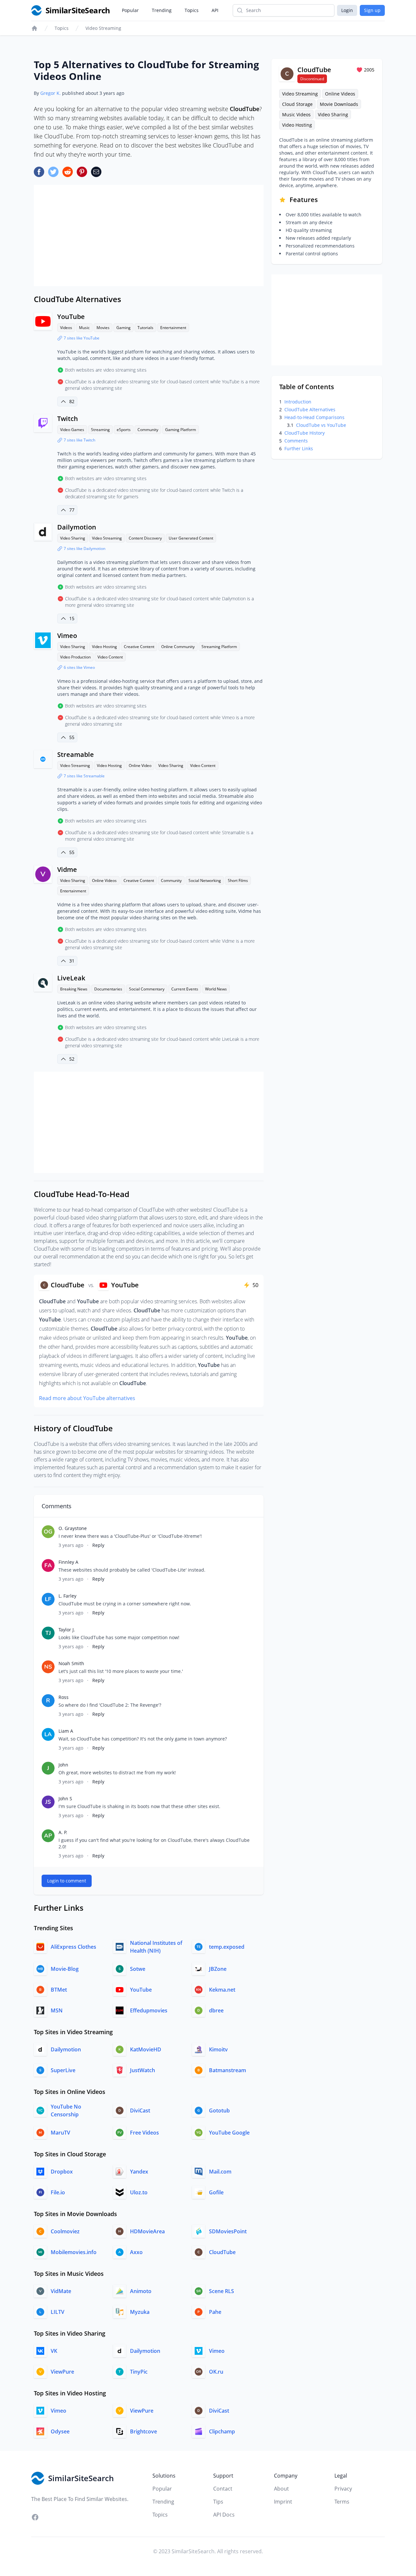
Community (148, 430)
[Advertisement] (149, 236)
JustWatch (143, 2070)
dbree (216, 2010)
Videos (66, 328)
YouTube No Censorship (66, 2111)
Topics (192, 10)
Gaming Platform (181, 430)
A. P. (63, 1832)
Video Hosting (104, 647)
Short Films (238, 880)
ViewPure (62, 2372)
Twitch (68, 419)
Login (347, 10)
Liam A (66, 1731)
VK (54, 2351)
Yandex (139, 2172)
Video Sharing (73, 538)
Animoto (141, 2291)
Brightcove (143, 2431)
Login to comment (67, 1881)
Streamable (76, 754)
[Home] (34, 28)
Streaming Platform (219, 647)
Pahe (215, 2312)
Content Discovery (145, 538)
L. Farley (67, 1596)
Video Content (110, 657)
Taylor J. (67, 1630)
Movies (103, 328)
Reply (98, 1545)
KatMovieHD (146, 2049)
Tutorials (145, 328)
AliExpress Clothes (73, 1947)
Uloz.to (139, 2192)
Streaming (100, 430)
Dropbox (62, 2172)
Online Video (140, 765)
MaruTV (60, 2133)
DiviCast (140, 2111)
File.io (58, 2192)
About (281, 2489)
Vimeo (67, 636)
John (63, 1765)
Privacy (343, 2489)
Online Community (178, 647)
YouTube (71, 317)
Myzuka (140, 2312)
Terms (342, 2502)
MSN (57, 2010)
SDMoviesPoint (228, 2231)
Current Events (185, 989)
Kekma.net (222, 1990)
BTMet (59, 1990)
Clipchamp (222, 2431)
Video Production (75, 657)
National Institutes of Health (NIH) (156, 1947)
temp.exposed (227, 1947)
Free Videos (144, 2133)
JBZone (218, 1969)
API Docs (224, 2515)
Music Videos (296, 115)
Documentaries (108, 989)
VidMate (61, 2291)
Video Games (72, 430)
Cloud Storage (297, 104)
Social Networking (205, 880)
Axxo (136, 2252)
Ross (64, 1697)
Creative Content (139, 647)
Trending (162, 10)
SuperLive (63, 2070)
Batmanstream (227, 2070)
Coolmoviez (65, 2231)
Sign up (372, 10)
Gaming (123, 328)
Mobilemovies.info (74, 2252)
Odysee (60, 2431)
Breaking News (74, 989)
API (215, 10)
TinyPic (139, 2372)
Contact (223, 2489)
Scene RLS (221, 2291)
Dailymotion (77, 527)
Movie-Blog (65, 1969)
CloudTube (222, 2252)
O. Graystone (73, 1528)
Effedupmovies (149, 2010)
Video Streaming (103, 28)
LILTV (58, 2312)
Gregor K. (51, 93)
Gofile (216, 2192)
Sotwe (138, 1969)
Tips (218, 2502)
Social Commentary (147, 989)
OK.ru (216, 2372)
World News (216, 989)
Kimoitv (218, 2049)
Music (84, 328)
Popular (130, 10)
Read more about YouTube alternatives (87, 1398)
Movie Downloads (339, 104)
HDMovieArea (147, 2231)
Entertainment (173, 328)
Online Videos (104, 880)
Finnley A (68, 1562)
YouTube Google (229, 2133)
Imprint (283, 2502)
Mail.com (220, 2172)
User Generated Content (191, 538)
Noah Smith (71, 1663)
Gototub (219, 2111)
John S (65, 1798)
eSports (124, 430)
